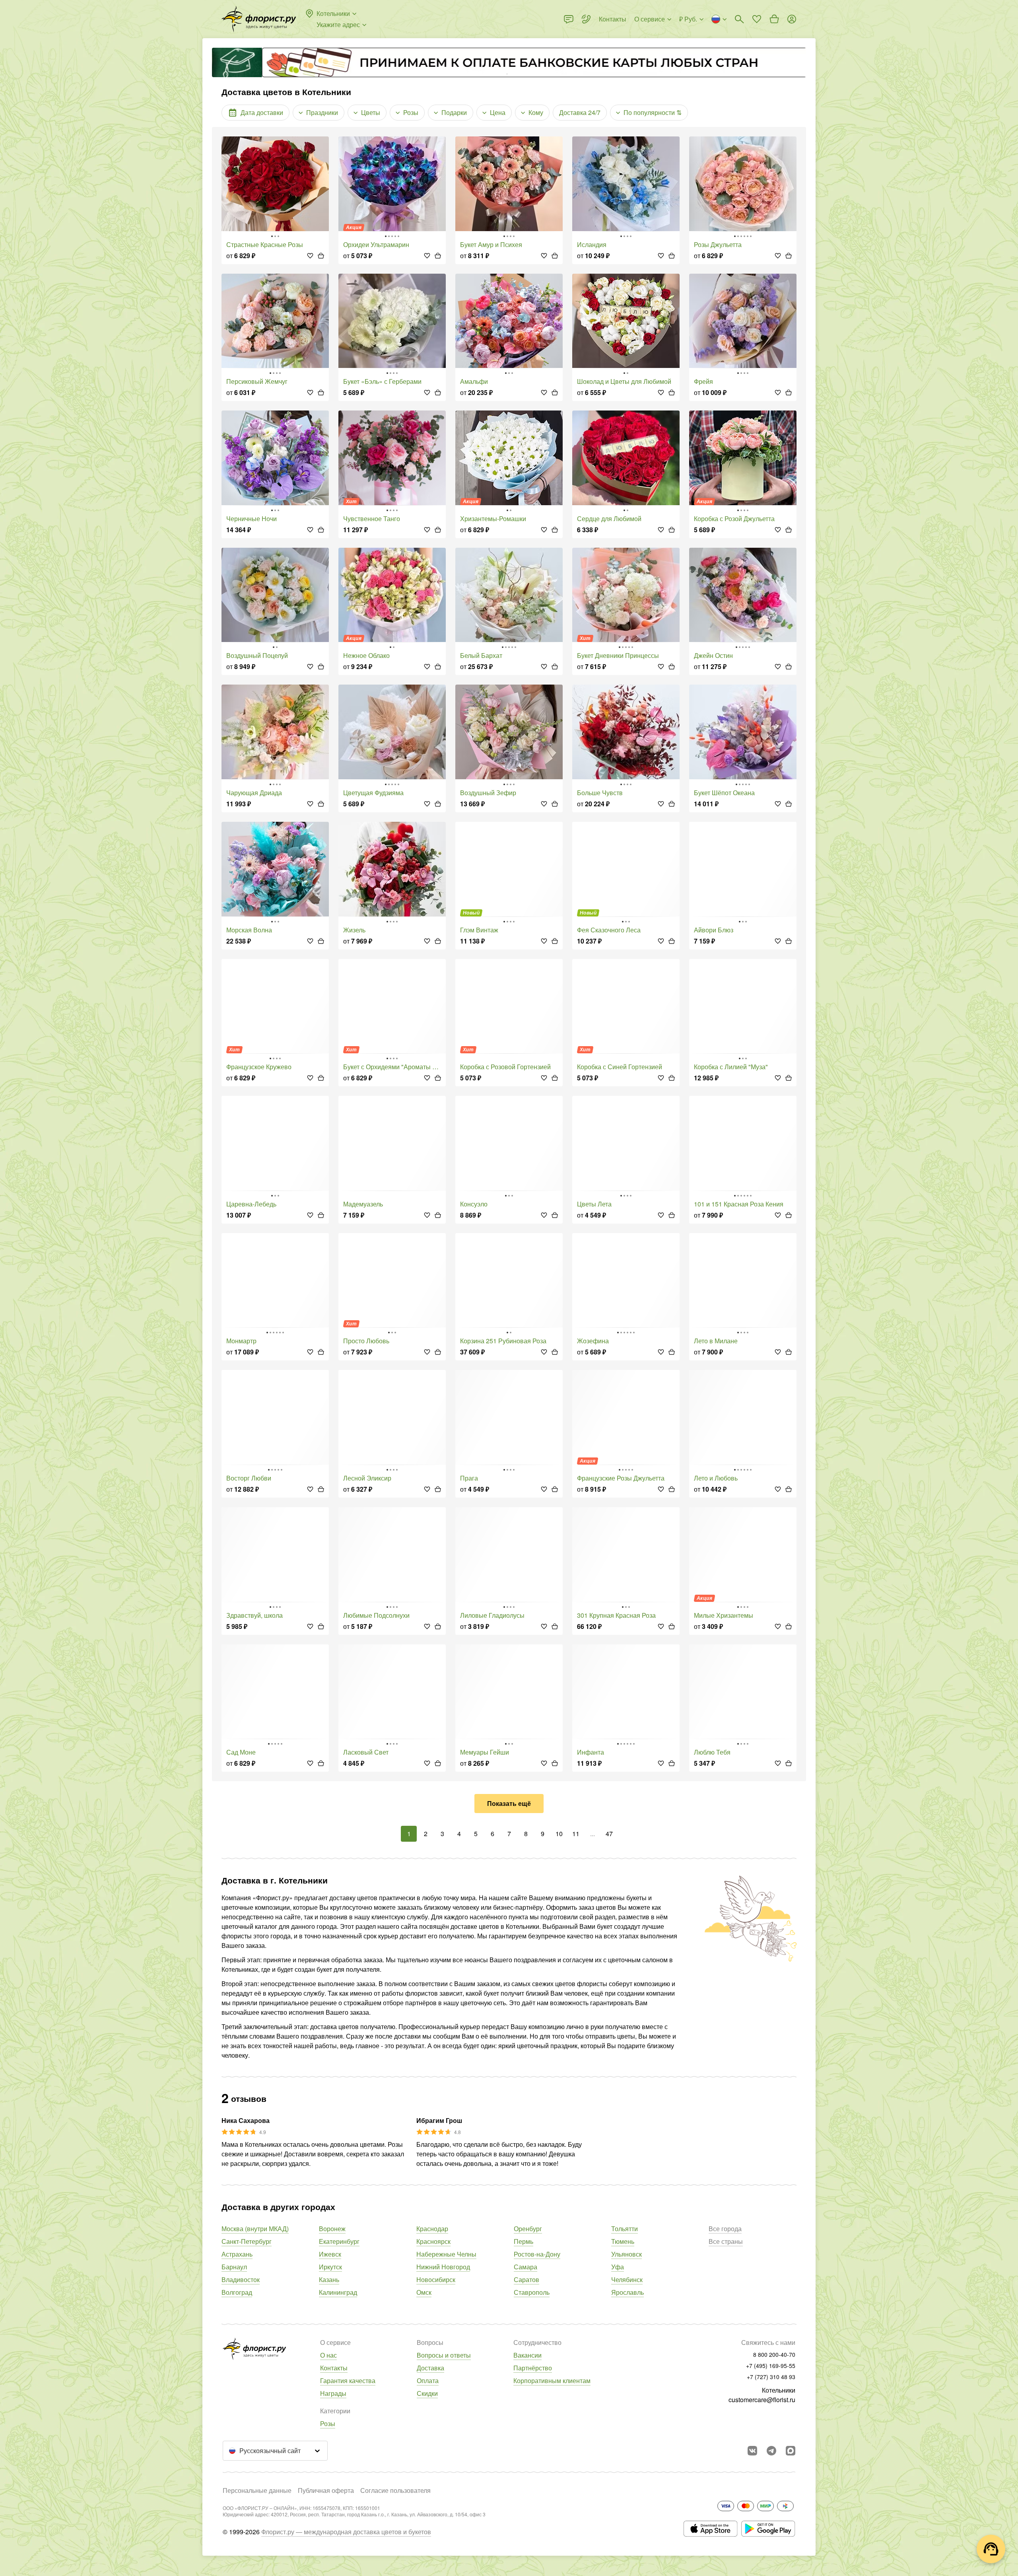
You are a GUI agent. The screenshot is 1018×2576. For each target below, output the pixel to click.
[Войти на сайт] (792, 19)
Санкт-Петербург (247, 2241)
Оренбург (528, 2229)
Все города (725, 2229)
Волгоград (237, 2292)
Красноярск (433, 2241)
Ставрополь (532, 2292)
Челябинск (627, 2279)
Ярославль (628, 2292)
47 (609, 1834)
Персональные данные (257, 2490)
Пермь (524, 2241)
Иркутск (330, 2267)
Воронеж (332, 2229)
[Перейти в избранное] (757, 19)
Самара (526, 2267)
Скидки (427, 2393)
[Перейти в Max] (791, 2451)
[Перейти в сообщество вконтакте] (752, 2451)
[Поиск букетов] (739, 19)
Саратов (526, 2279)
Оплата (428, 2380)
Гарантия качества (348, 2380)
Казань (329, 2279)
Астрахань (237, 2254)
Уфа (618, 2267)
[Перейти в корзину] (774, 19)
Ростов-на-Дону (537, 2254)
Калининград (338, 2292)
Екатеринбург (339, 2241)
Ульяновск (627, 2254)
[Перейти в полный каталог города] (259, 19)
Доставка (430, 2368)
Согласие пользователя (395, 2490)
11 (576, 1834)
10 (559, 1834)
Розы (328, 2423)
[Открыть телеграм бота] (771, 2451)
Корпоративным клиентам (552, 2380)
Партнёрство (533, 2368)
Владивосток (241, 2279)
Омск (424, 2292)
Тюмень (623, 2241)
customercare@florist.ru (762, 2400)
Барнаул (234, 2267)
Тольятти (625, 2229)
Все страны (726, 2241)
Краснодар (432, 2229)
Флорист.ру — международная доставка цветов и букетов (346, 2532)
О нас (328, 2355)
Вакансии (527, 2355)
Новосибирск (436, 2279)
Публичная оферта (326, 2490)
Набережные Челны (446, 2254)
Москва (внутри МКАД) (255, 2229)
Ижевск (330, 2254)
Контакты (334, 2368)
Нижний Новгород (443, 2267)
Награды (333, 2393)
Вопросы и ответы (444, 2355)
